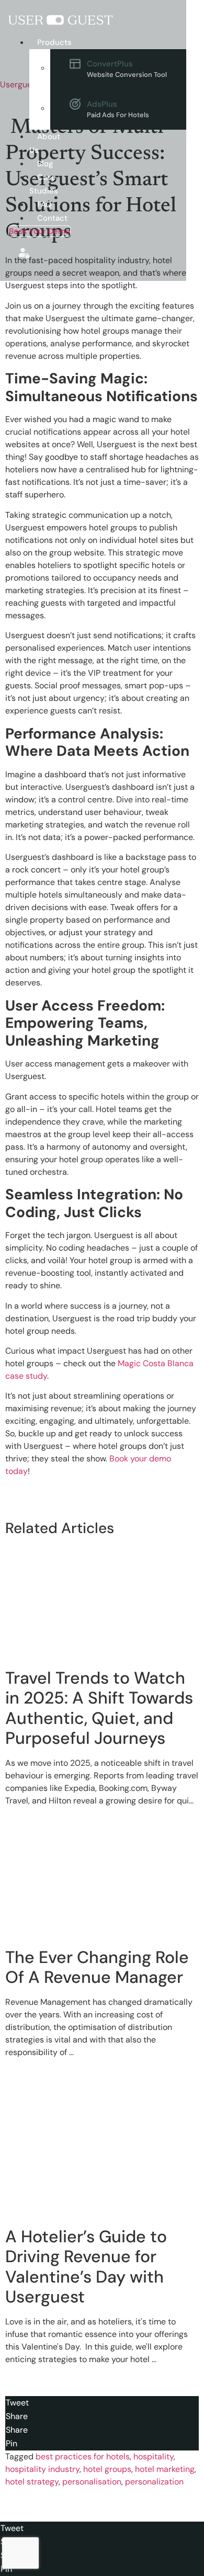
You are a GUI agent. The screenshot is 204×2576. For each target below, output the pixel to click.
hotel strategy (32, 2482)
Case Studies (44, 184)
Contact (52, 218)
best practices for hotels (83, 2456)
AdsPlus (118, 109)
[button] (46, 42)
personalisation (92, 2482)
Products (54, 42)
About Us (45, 143)
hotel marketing (165, 2469)
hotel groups (107, 2469)
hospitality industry (42, 2469)
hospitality (154, 2456)
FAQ (44, 205)
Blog (45, 164)
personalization (154, 2482)
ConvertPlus (127, 69)
